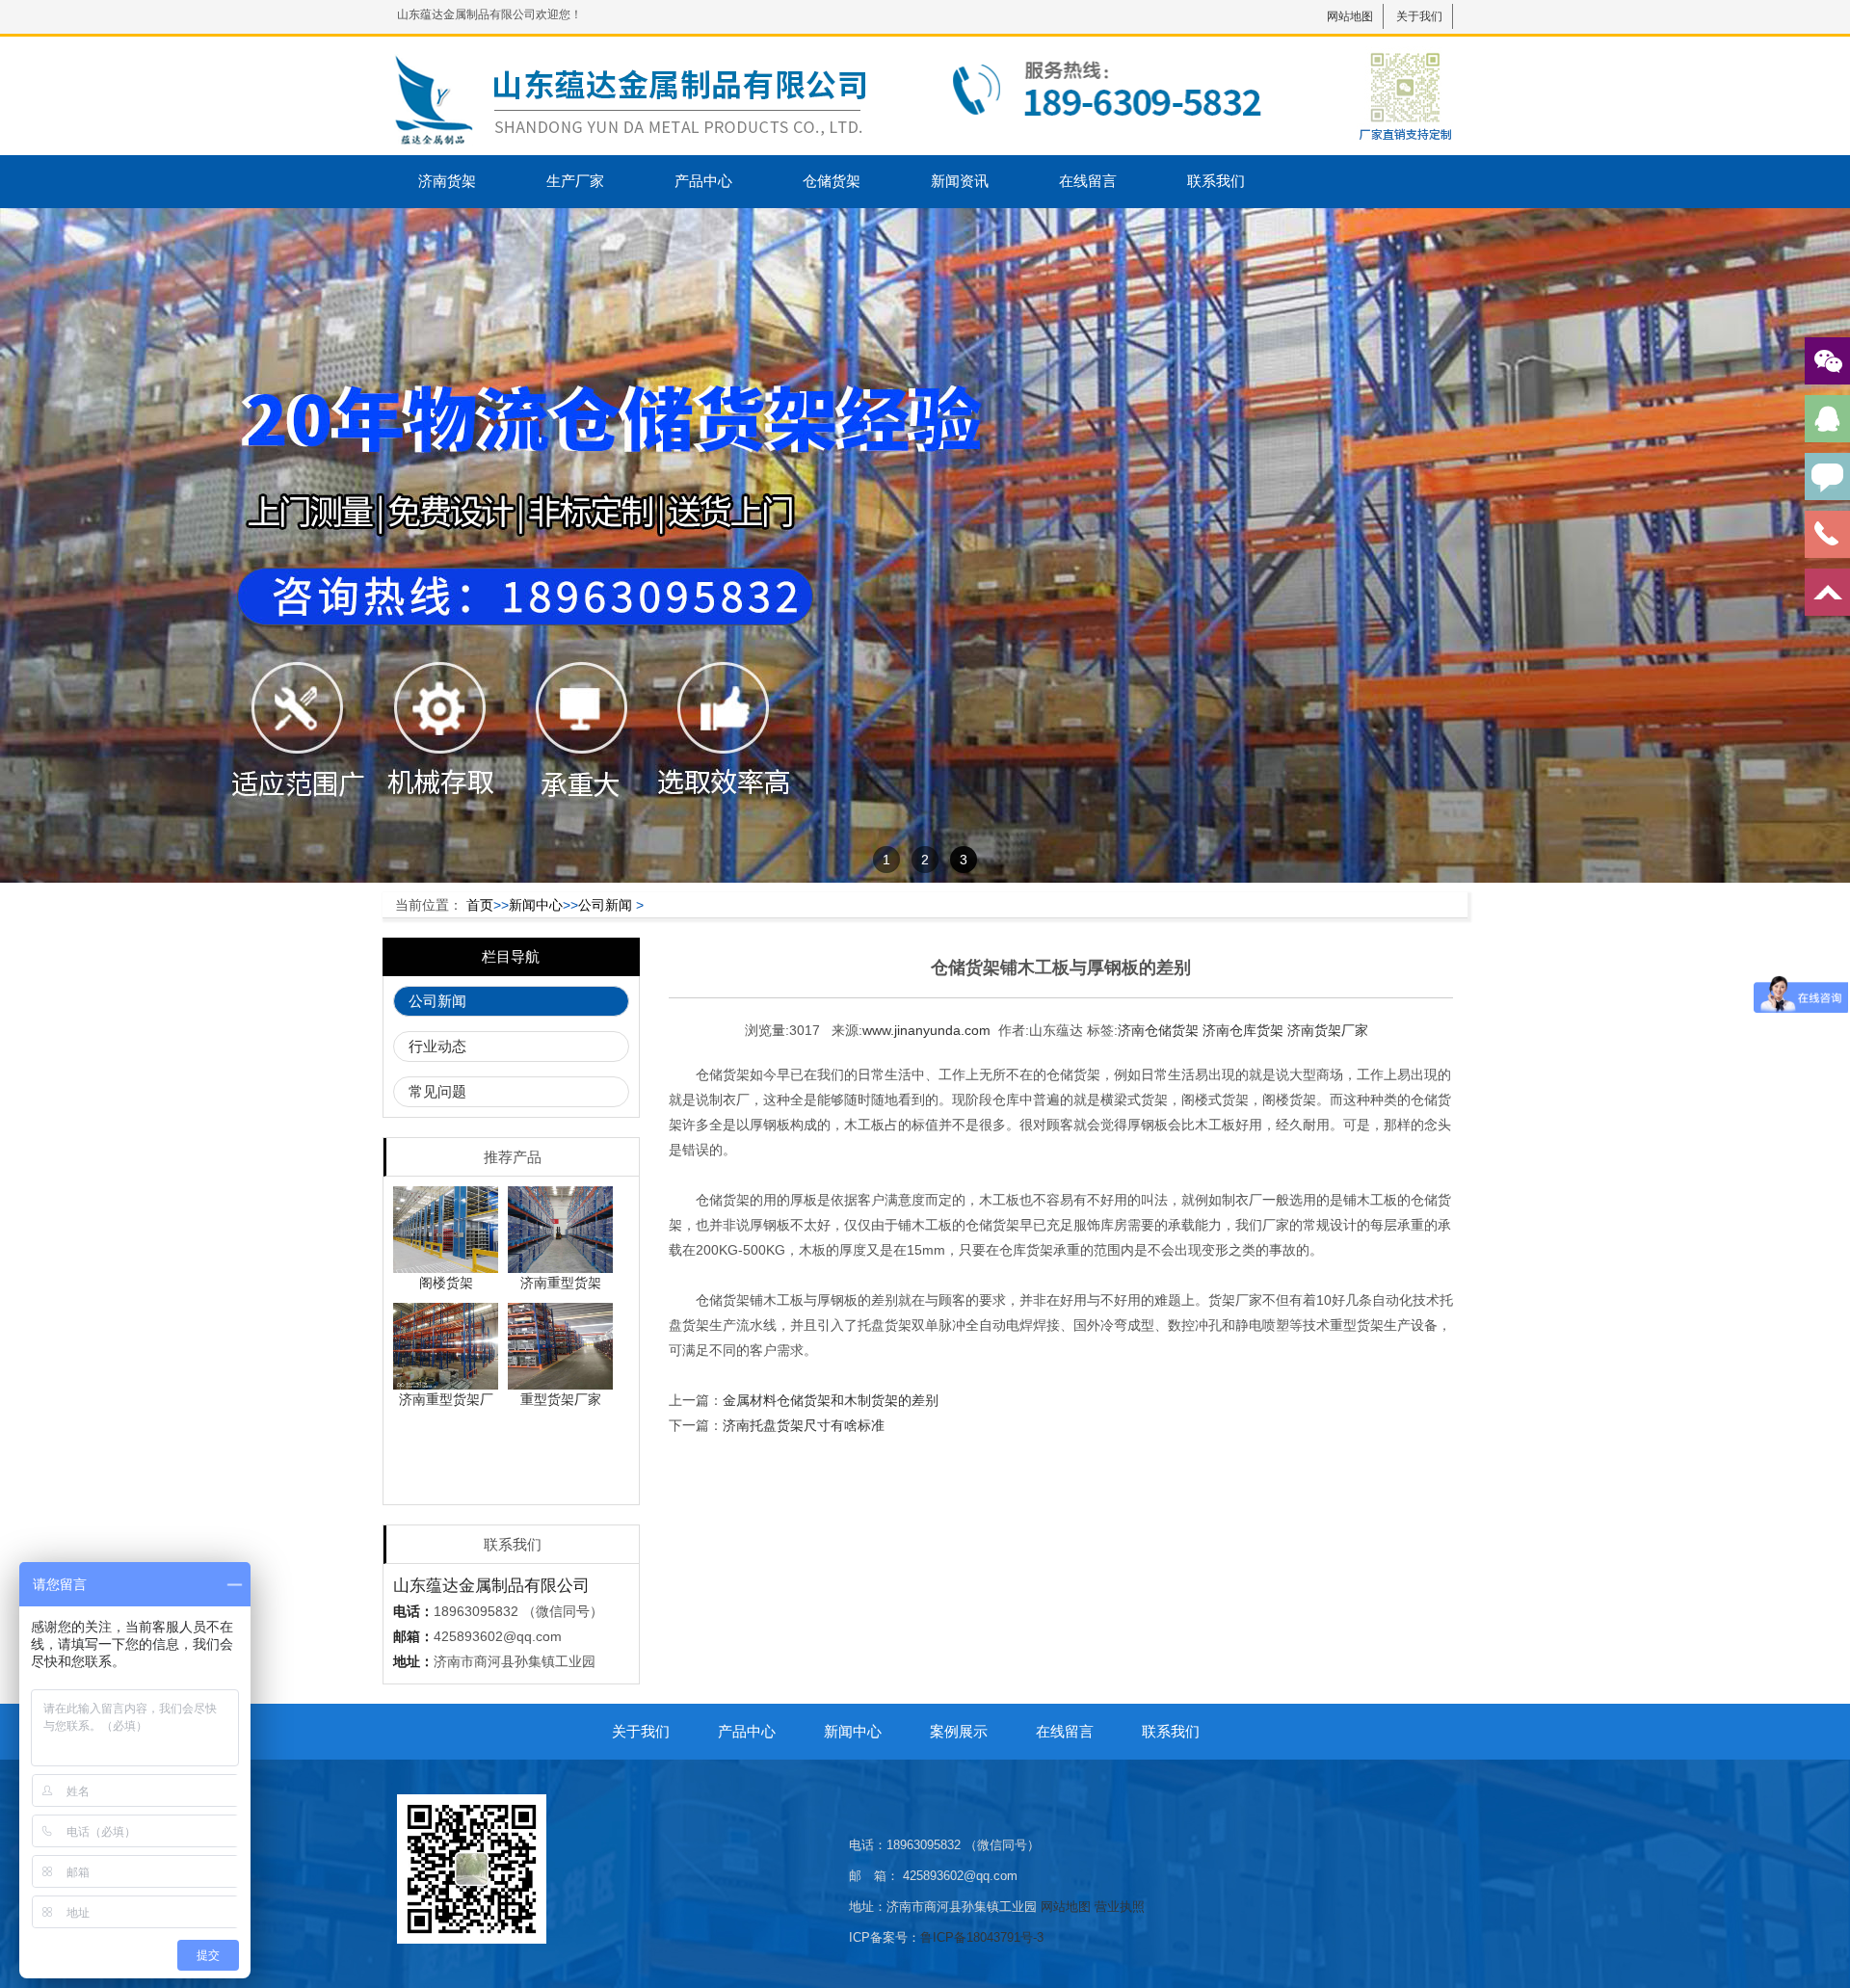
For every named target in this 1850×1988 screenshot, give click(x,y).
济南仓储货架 (1158, 1030)
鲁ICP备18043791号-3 (982, 1937)
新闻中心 (536, 905)
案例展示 (959, 1731)
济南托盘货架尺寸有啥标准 (804, 1425)
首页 (480, 905)
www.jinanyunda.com (926, 1030)
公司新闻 (605, 905)
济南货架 (447, 181)
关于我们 (1419, 16)
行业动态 (437, 1046)
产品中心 (703, 181)
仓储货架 (832, 181)
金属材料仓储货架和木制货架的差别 (831, 1400)
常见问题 (437, 1091)
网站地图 (1350, 16)
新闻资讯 (960, 181)
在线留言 (1088, 181)
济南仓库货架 (1243, 1030)
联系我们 (1216, 181)
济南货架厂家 (1328, 1030)
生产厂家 (575, 181)
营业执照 (1120, 1907)
